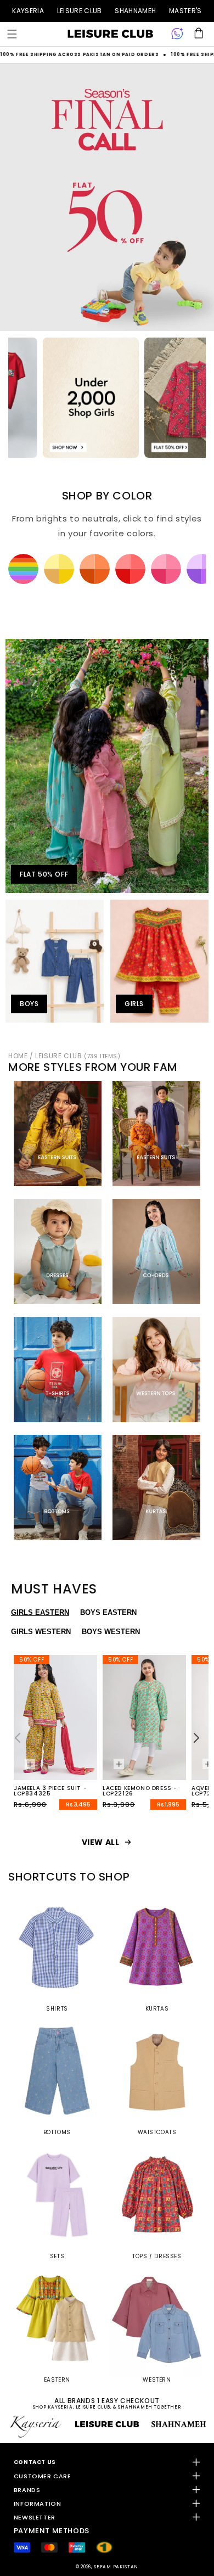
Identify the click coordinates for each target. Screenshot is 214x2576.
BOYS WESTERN (111, 1632)
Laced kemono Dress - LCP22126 (140, 1791)
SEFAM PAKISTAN (116, 2567)
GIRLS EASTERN (40, 1612)
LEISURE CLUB (80, 11)
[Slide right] (196, 1738)
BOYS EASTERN (108, 1612)
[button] (12, 34)
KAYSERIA (28, 11)
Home (18, 1056)
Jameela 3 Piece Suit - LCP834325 (50, 1791)
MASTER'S (185, 11)
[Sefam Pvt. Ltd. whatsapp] (177, 34)
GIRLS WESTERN (41, 1632)
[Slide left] (18, 1738)
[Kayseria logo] (110, 34)
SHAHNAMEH (135, 11)
